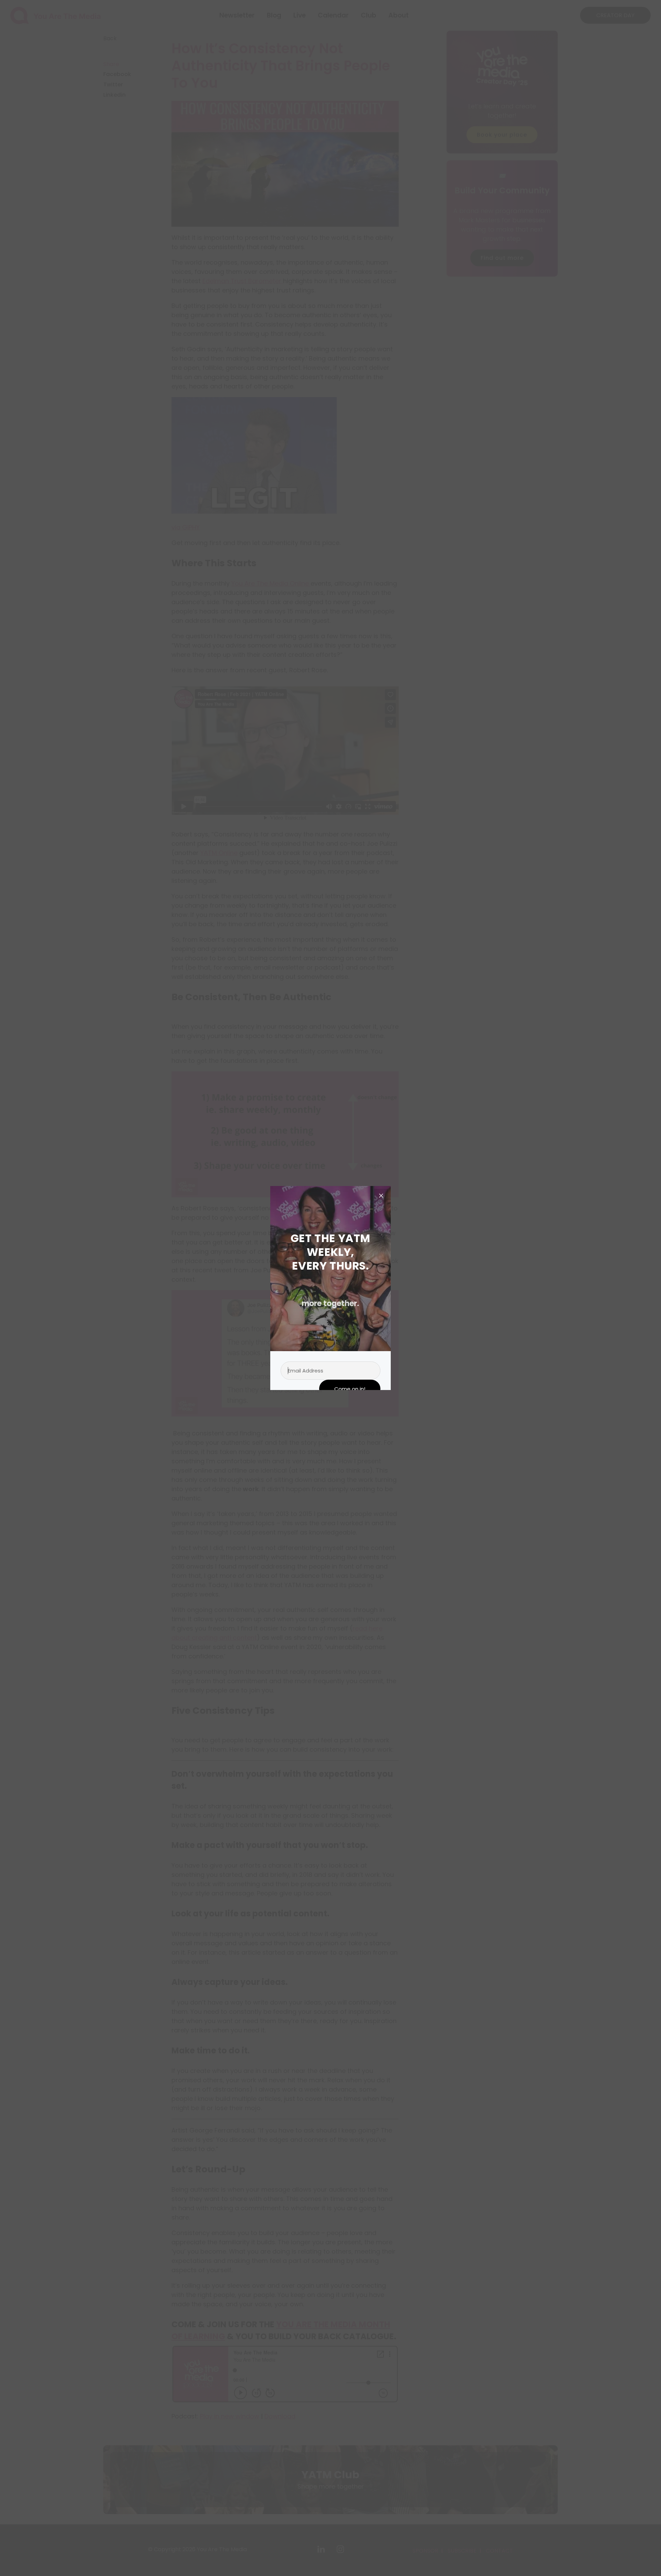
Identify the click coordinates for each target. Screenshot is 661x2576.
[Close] (381, 1196)
